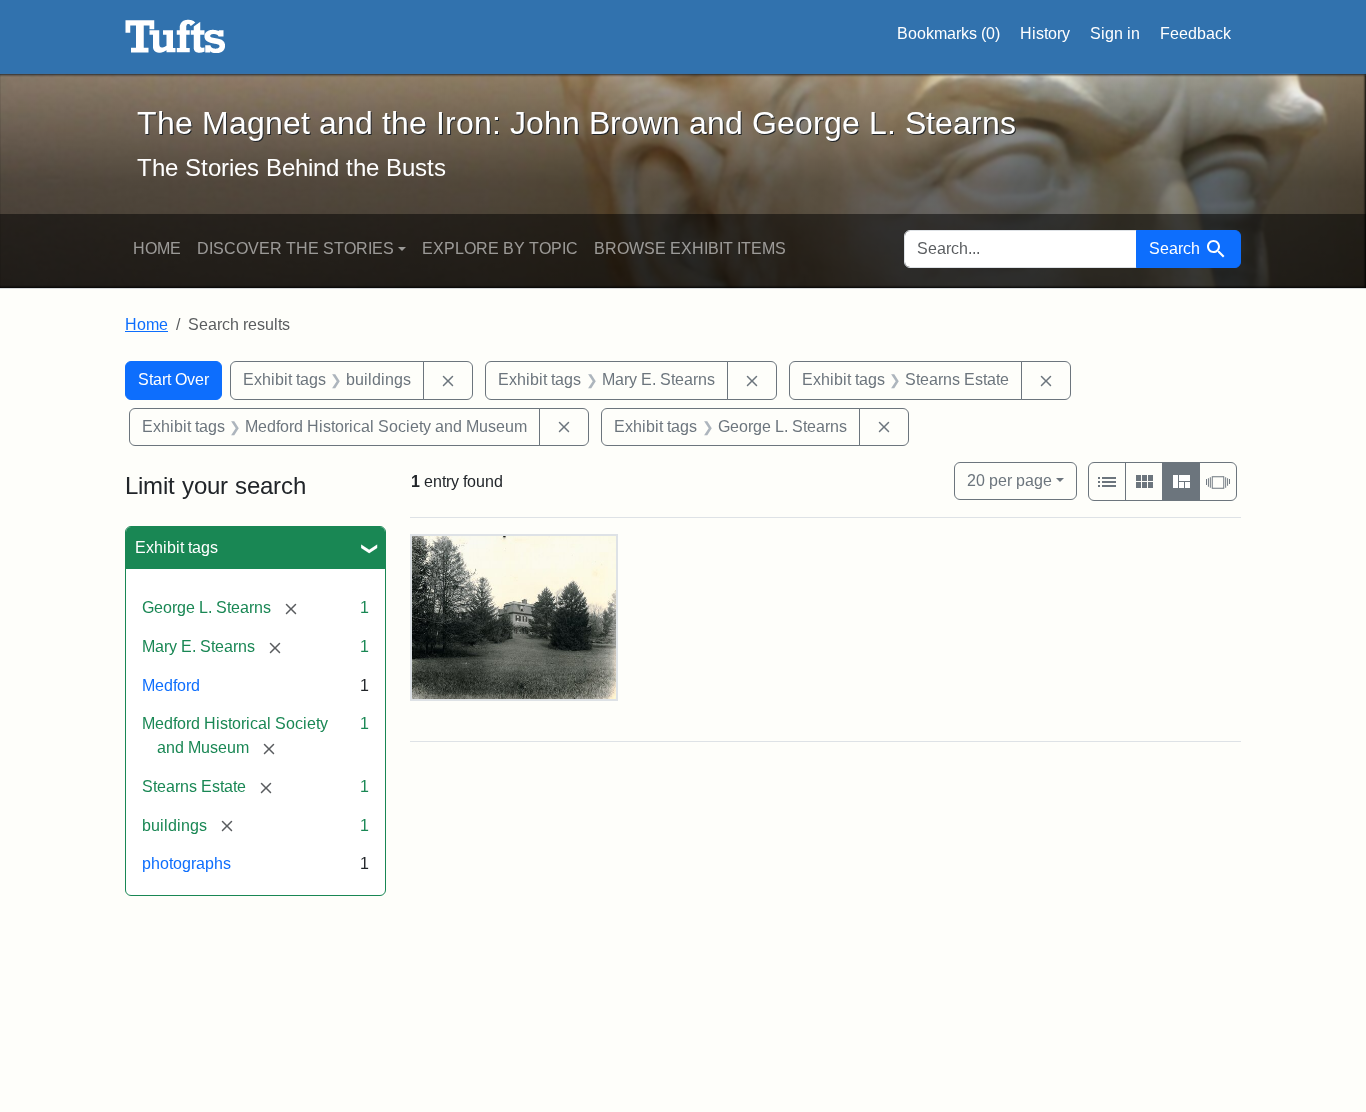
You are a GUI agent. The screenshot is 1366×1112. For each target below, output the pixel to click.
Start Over (173, 379)
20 (1009, 480)
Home (157, 248)
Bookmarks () (948, 33)
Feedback (1195, 33)
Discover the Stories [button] (295, 248)
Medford (171, 685)
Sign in (1115, 33)
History (1045, 33)
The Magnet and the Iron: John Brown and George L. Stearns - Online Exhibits (175, 37)
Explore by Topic (500, 248)
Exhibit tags (176, 547)
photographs (186, 863)
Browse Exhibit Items (690, 248)
